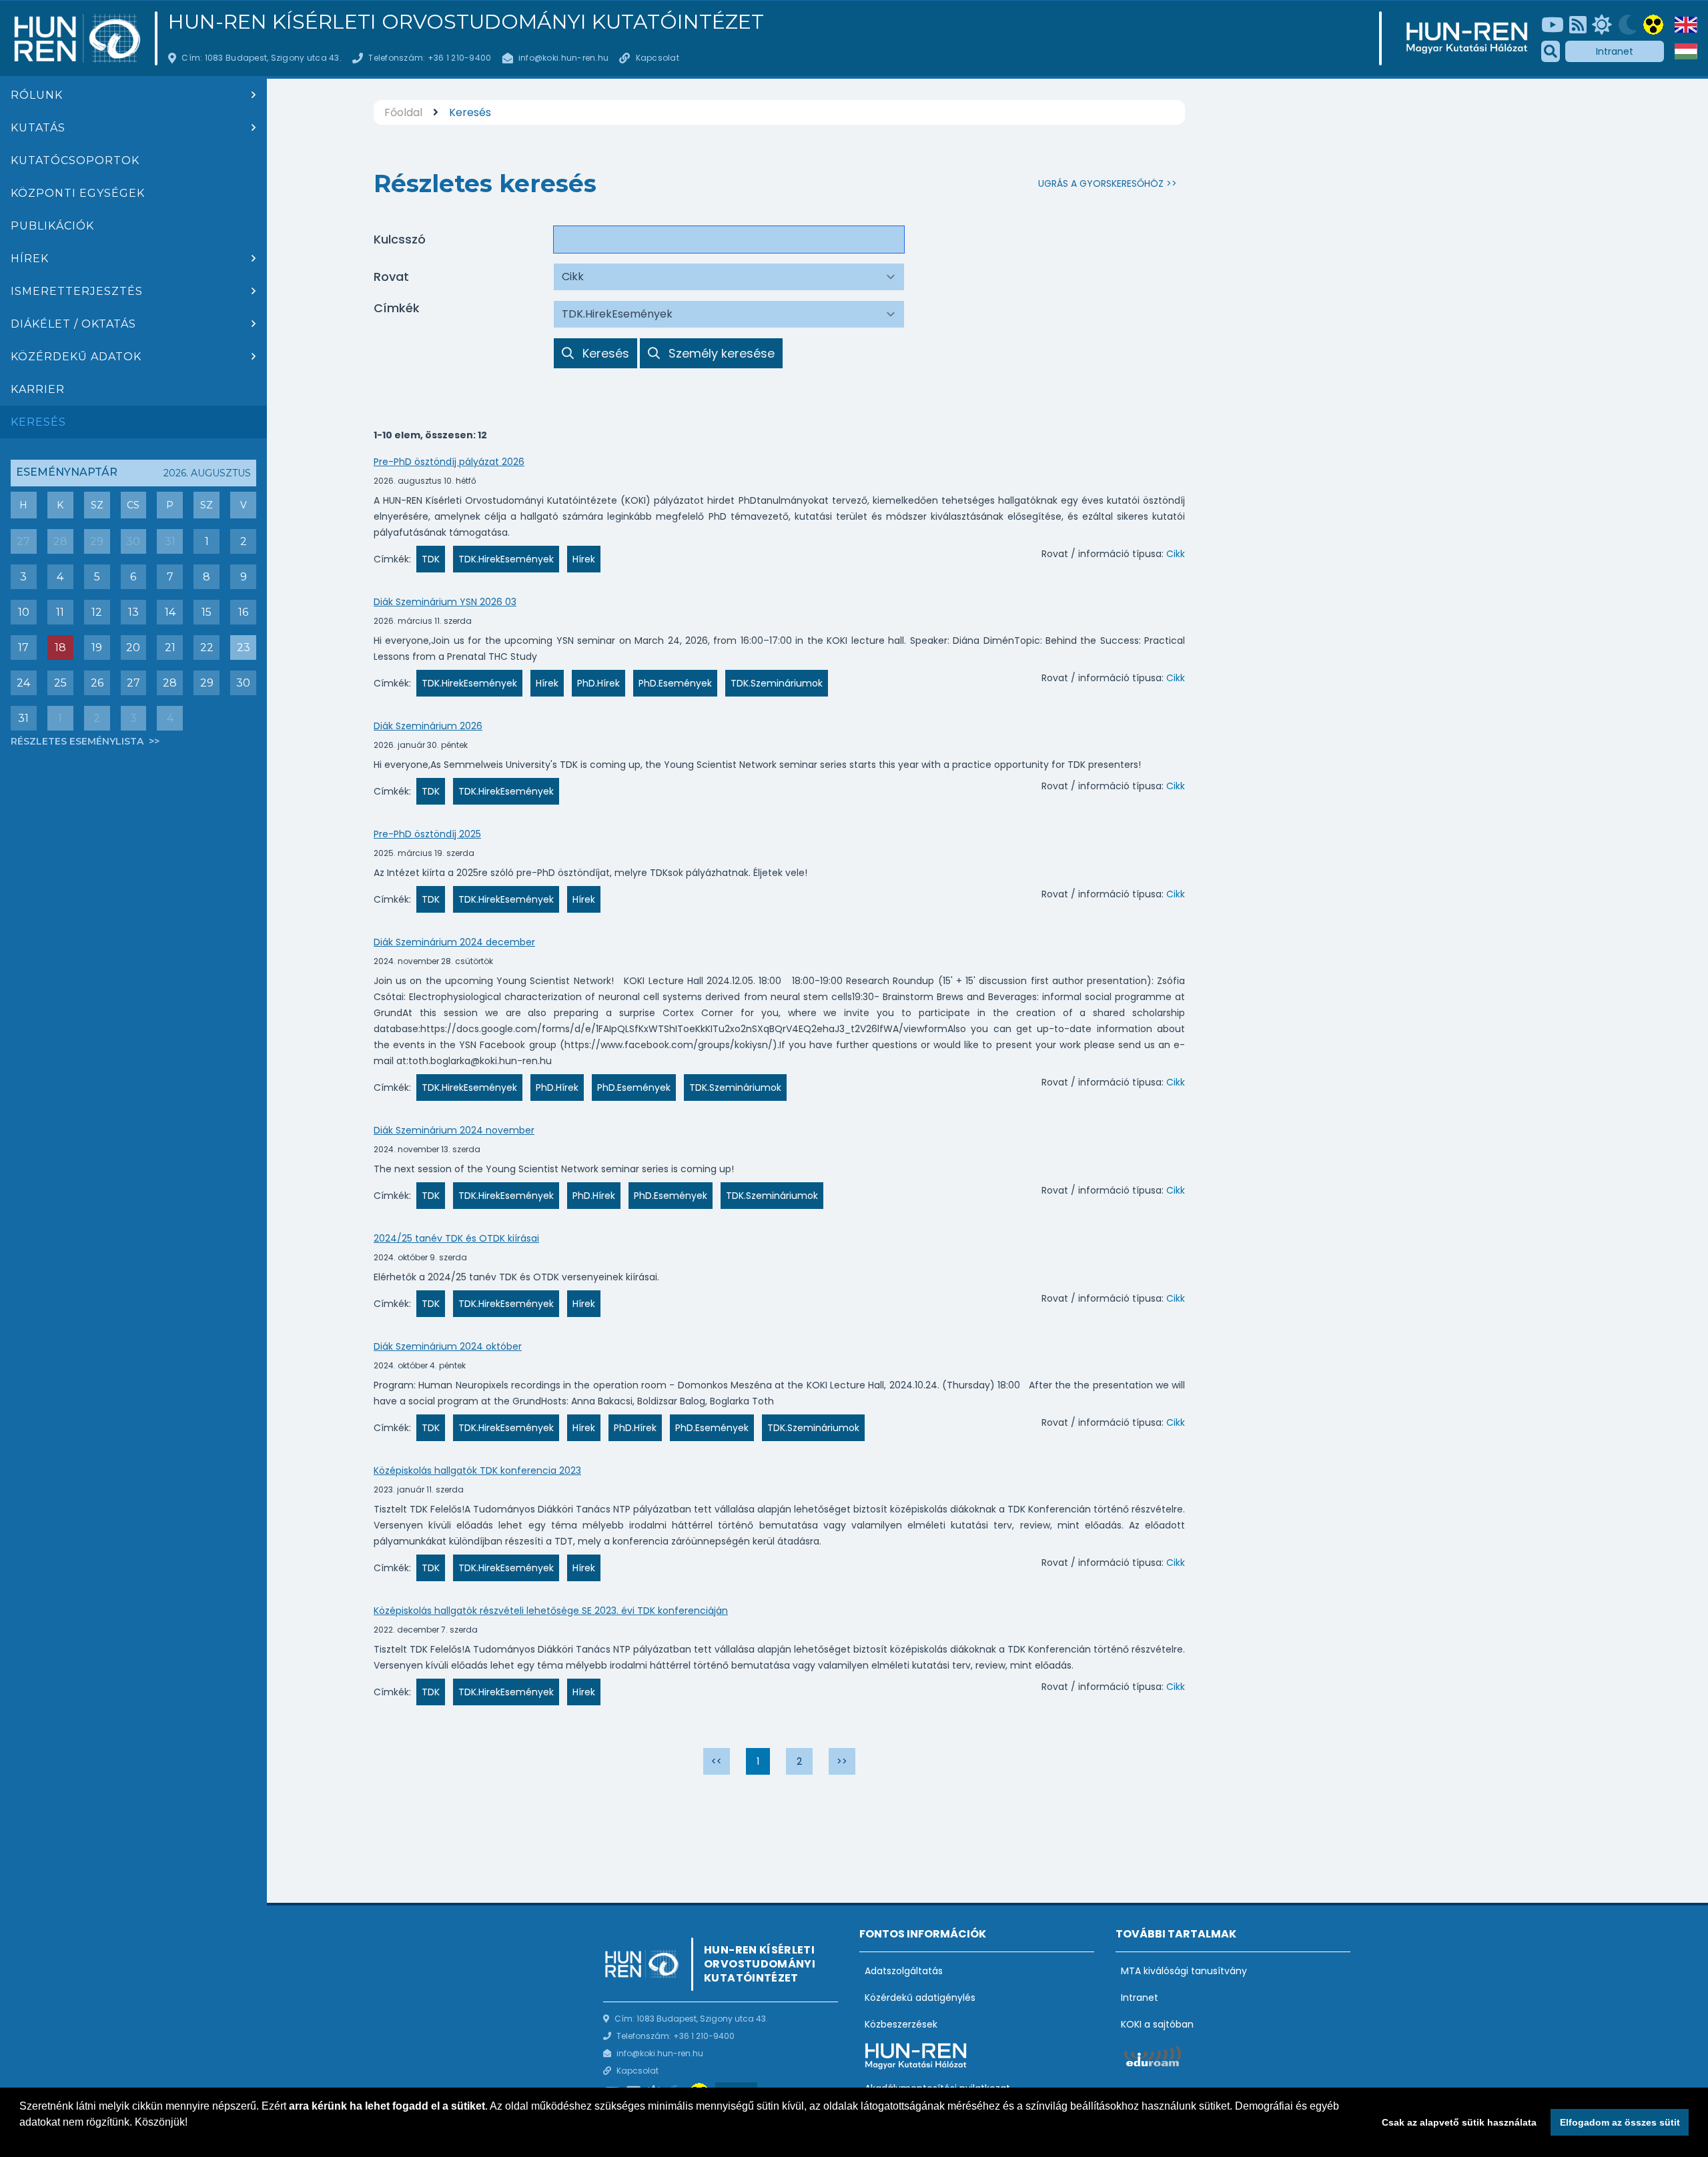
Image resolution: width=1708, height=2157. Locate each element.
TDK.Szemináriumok (777, 683)
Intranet (1615, 51)
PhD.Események (675, 683)
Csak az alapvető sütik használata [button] (1459, 2122)
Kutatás (38, 128)
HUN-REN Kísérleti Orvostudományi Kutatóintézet (466, 22)
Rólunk (37, 95)
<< (717, 1761)
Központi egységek (78, 193)
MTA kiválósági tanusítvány (1184, 1971)
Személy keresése (721, 353)
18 (60, 648)
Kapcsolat (658, 58)
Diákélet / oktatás (73, 324)
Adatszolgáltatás (904, 1971)
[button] (21, 2140)
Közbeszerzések (901, 2024)
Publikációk (52, 226)
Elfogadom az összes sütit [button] (1620, 2122)
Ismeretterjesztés (77, 291)
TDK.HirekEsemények (506, 559)
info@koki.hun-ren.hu (563, 58)
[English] (1686, 25)
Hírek (30, 259)
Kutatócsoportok (75, 160)
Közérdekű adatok (76, 357)
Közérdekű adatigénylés (920, 1998)
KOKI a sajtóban (1157, 2024)
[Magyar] (1686, 51)
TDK (431, 559)
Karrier (38, 389)
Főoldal (403, 112)
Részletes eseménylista (78, 741)
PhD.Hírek (598, 683)
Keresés (38, 422)
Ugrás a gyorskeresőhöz (1101, 183)
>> (842, 1761)
